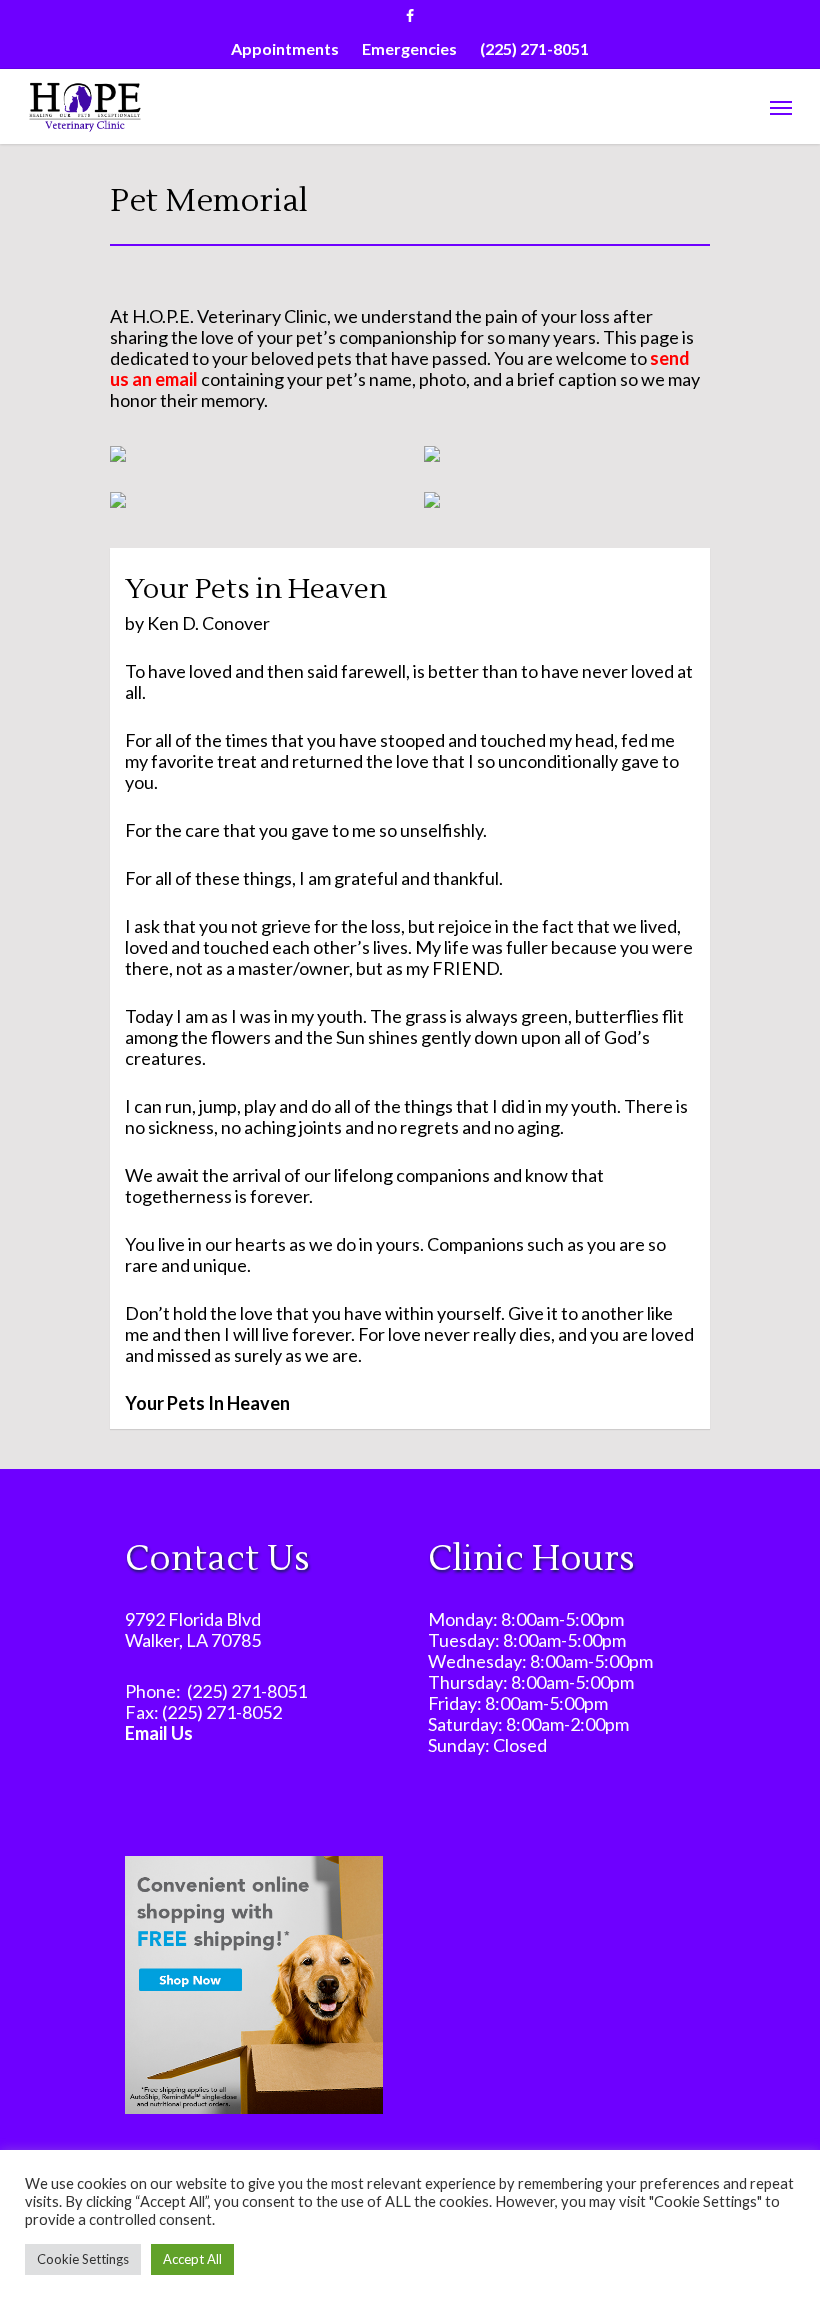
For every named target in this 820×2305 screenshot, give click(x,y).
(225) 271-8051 (247, 1691)
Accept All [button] (192, 2259)
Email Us (159, 1733)
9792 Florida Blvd (193, 1619)
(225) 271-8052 (222, 1712)
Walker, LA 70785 (193, 1640)
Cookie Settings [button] (83, 2259)
